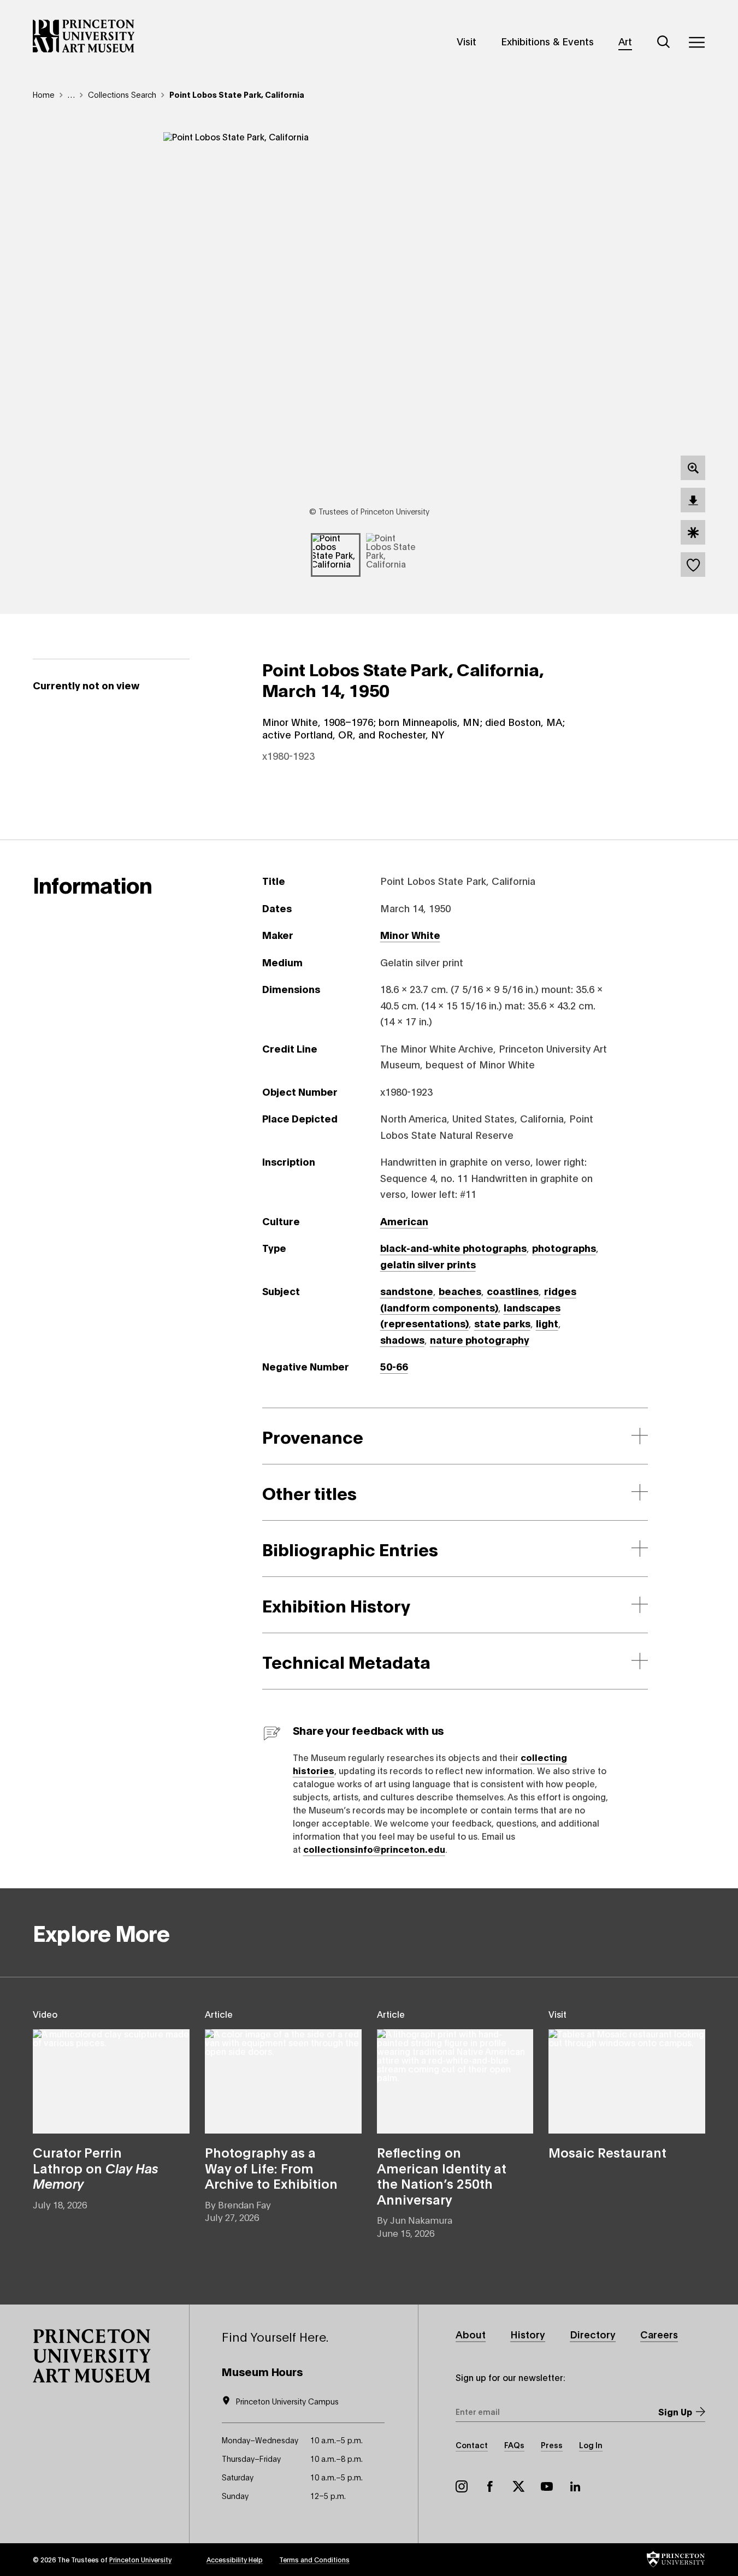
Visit (467, 41)
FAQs (514, 2445)
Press (552, 2445)
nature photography (480, 1339)
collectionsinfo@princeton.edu (374, 1849)
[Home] (84, 36)
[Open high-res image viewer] (693, 468)
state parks (502, 1323)
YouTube (547, 2486)
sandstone (407, 1291)
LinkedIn (575, 2486)
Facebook (490, 2486)
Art (625, 41)
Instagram (462, 2486)
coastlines (513, 1291)
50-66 (394, 1366)
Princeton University (140, 2559)
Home (44, 94)
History (528, 2334)
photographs (564, 1248)
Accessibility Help (235, 2559)
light (547, 1323)
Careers (659, 2334)
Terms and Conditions (314, 2559)
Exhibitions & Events (547, 41)
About (471, 2334)
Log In (591, 2445)
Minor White (410, 935)
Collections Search (122, 94)
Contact (472, 2445)
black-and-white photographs (453, 1248)
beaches (460, 1291)
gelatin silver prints (428, 1264)
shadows (402, 1339)
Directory (593, 2334)
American (404, 1221)
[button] (92, 2356)
